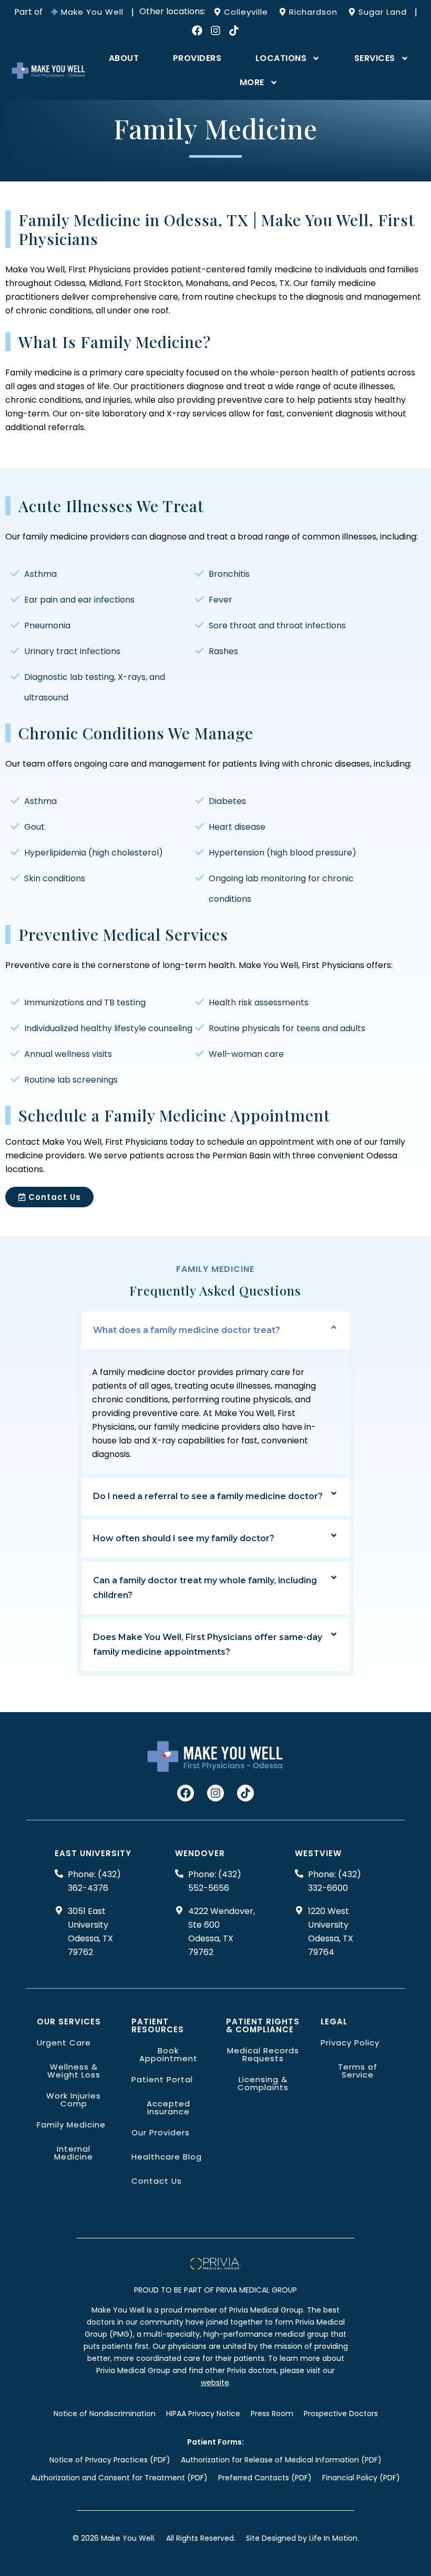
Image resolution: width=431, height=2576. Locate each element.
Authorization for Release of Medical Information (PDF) (281, 2460)
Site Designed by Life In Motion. (302, 2538)
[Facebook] (197, 30)
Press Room (272, 2414)
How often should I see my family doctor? (184, 1538)
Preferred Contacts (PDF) (265, 2478)
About (124, 58)
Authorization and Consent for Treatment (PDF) (119, 2478)
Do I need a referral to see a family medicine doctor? (208, 1496)
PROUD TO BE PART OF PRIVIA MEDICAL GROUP (215, 2290)
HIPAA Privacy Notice (203, 2414)
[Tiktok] (234, 30)
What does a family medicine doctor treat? (187, 1330)
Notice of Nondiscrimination (105, 2414)
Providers (197, 58)
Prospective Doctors (341, 2414)
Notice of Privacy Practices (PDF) (110, 2460)
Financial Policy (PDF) (361, 2478)
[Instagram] (215, 30)
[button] (216, 1330)
